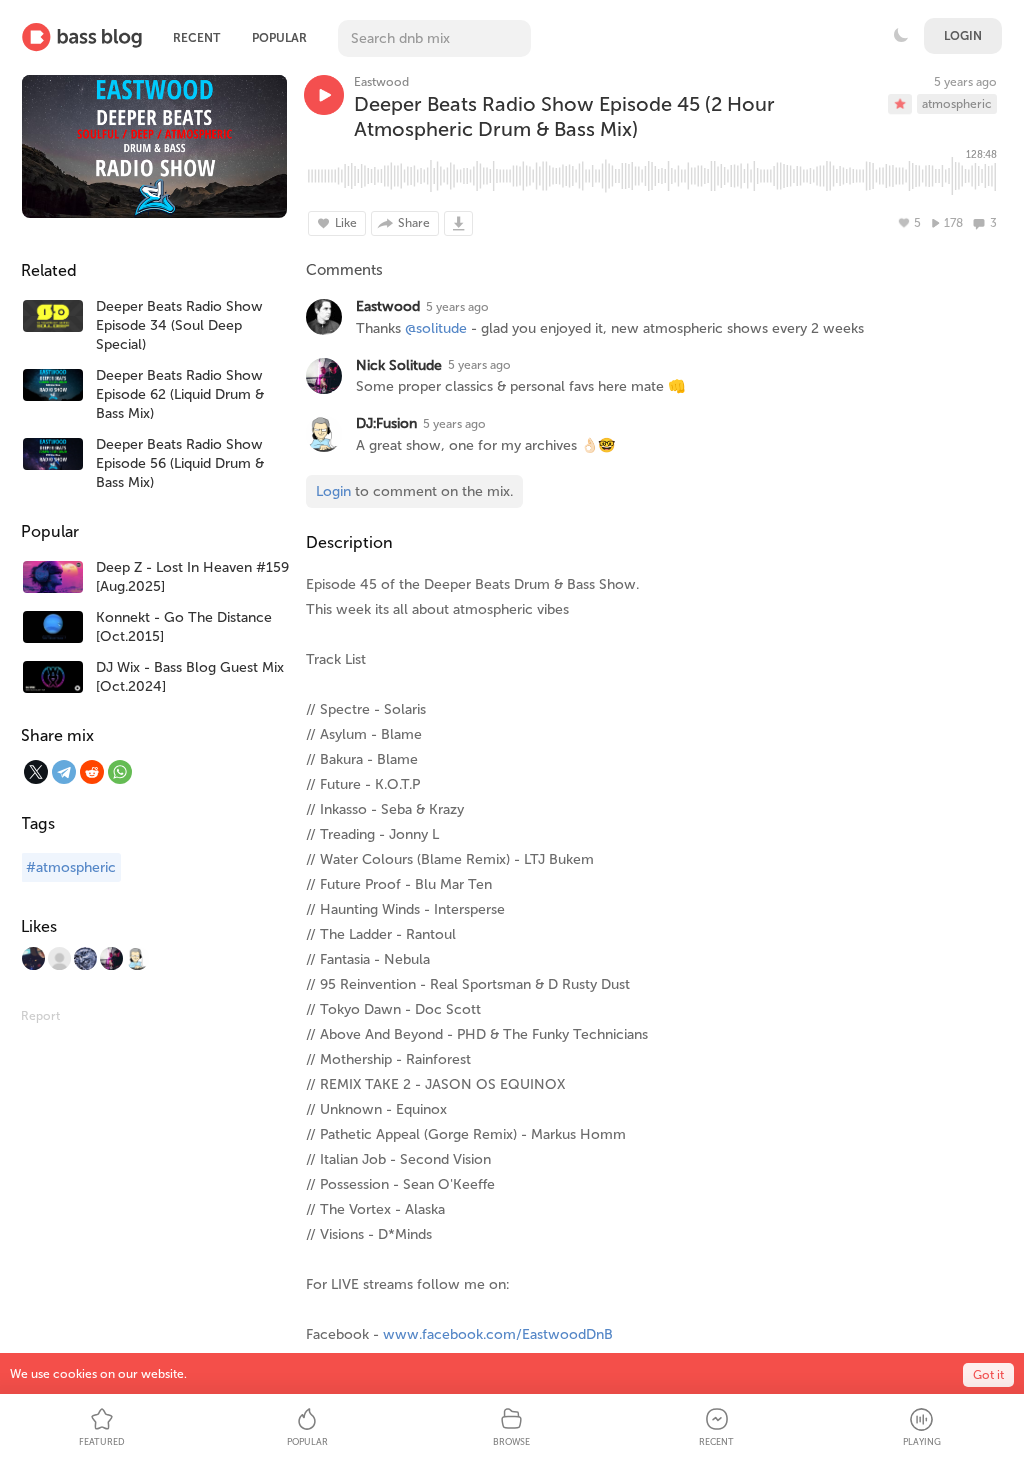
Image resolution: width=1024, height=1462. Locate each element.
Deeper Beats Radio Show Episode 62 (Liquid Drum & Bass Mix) (180, 394)
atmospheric (957, 104)
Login (963, 36)
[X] (36, 772)
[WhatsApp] (120, 772)
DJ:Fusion (386, 423)
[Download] (458, 223)
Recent (196, 38)
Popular (279, 38)
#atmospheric (71, 867)
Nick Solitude (399, 365)
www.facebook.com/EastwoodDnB (498, 1334)
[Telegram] (64, 772)
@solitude (436, 328)
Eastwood (381, 82)
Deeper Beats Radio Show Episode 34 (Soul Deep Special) (179, 325)
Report (40, 1016)
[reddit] (92, 772)
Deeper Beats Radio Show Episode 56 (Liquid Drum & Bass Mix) (180, 463)
